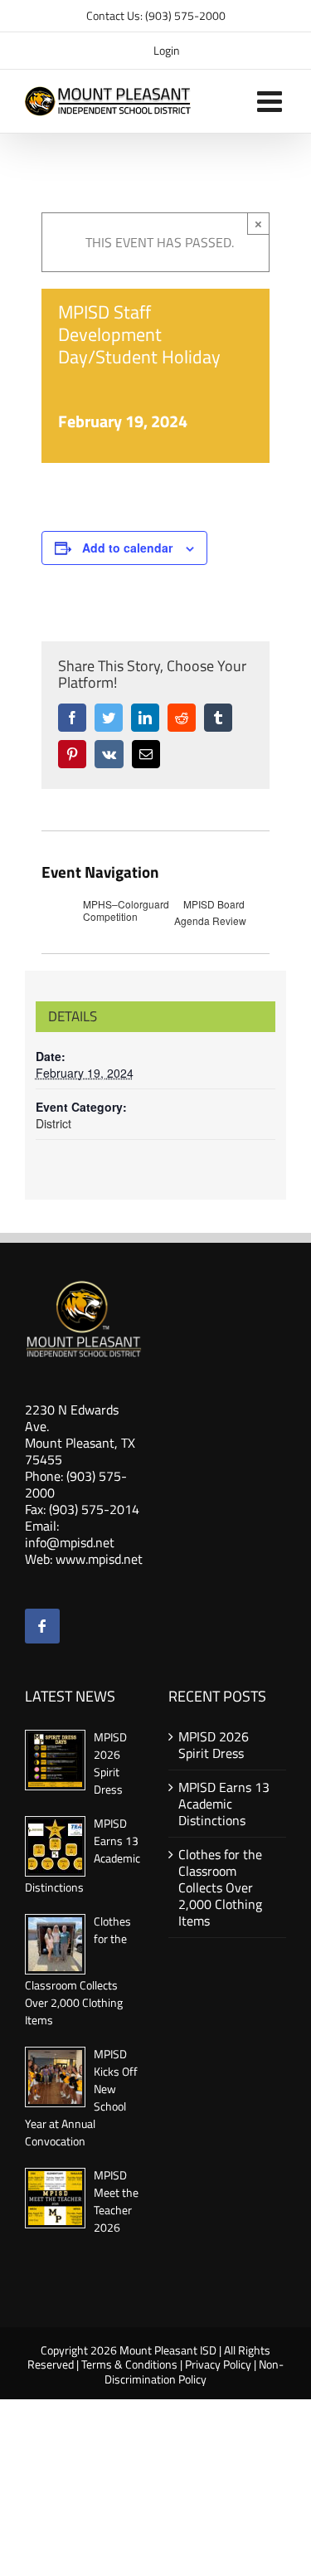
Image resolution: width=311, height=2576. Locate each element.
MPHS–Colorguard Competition (126, 911)
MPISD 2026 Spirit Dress (110, 1763)
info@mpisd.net (70, 1542)
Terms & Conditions (129, 2364)
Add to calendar (127, 548)
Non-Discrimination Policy (194, 2371)
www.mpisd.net (99, 1559)
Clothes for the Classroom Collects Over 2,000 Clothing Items (220, 1887)
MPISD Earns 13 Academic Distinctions (224, 1804)
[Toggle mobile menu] (272, 101)
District (53, 1123)
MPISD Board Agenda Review (210, 912)
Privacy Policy (218, 2364)
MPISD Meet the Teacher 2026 (116, 2201)
